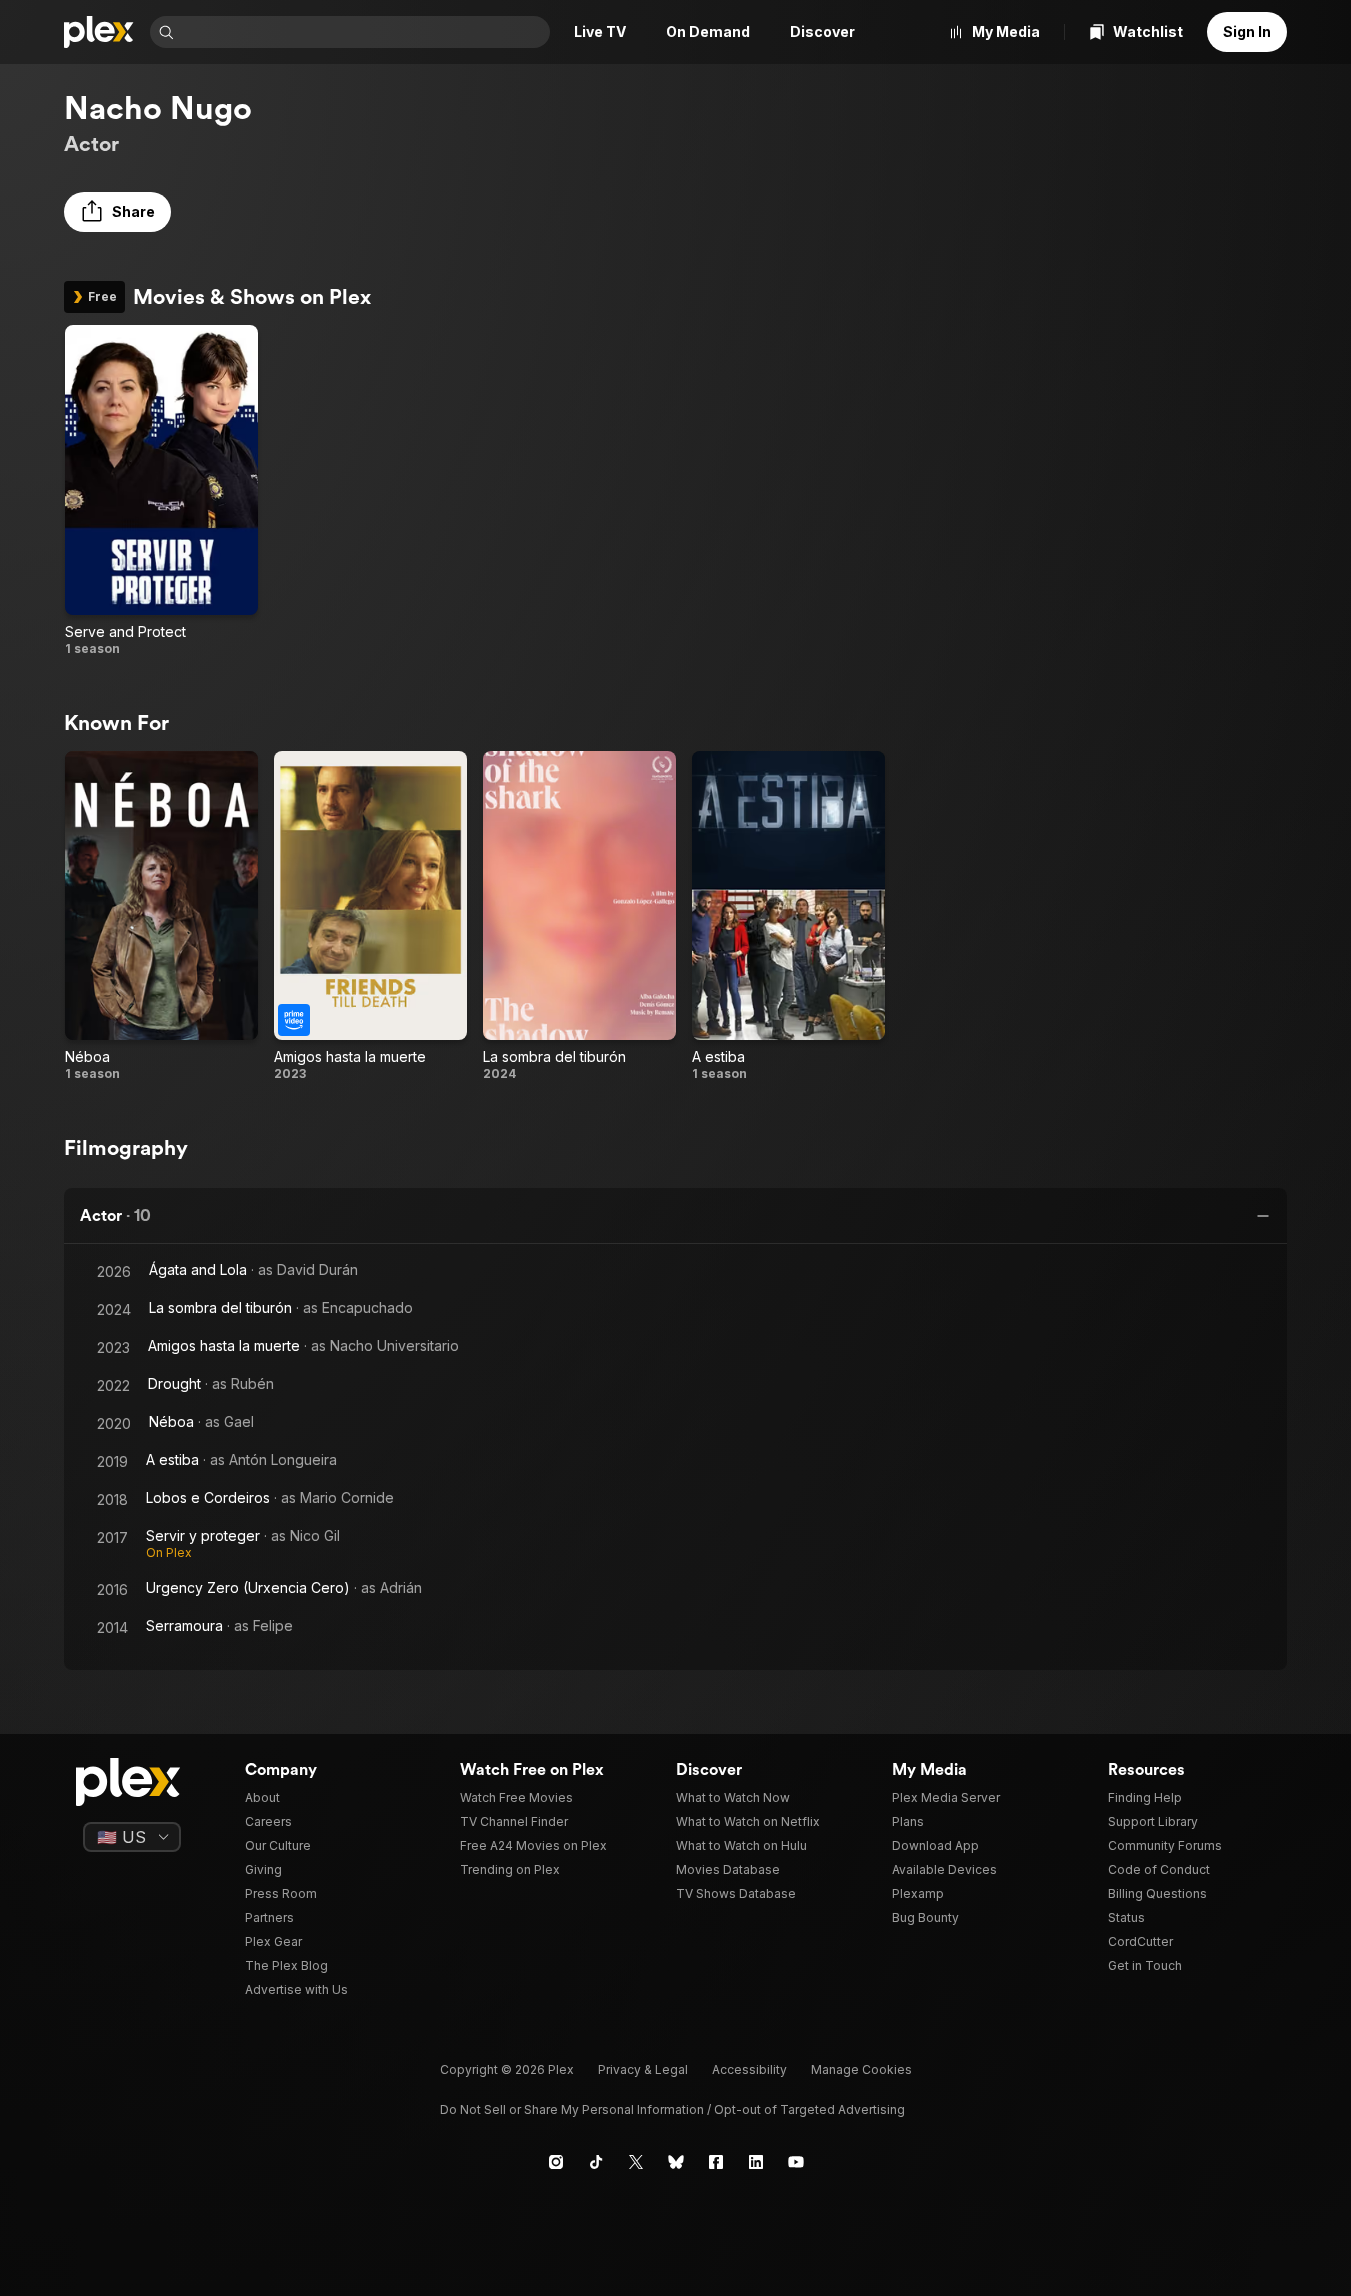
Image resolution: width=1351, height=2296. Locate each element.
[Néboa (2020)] (161, 917)
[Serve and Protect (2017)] (161, 491)
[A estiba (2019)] (788, 917)
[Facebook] (716, 2162)
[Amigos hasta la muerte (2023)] (370, 917)
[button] (117, 212)
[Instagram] (556, 2162)
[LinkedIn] (756, 2162)
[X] (636, 2162)
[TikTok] (596, 2162)
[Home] (99, 32)
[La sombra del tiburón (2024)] (579, 917)
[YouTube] (796, 2162)
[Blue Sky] (676, 2162)
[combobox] (364, 32)
